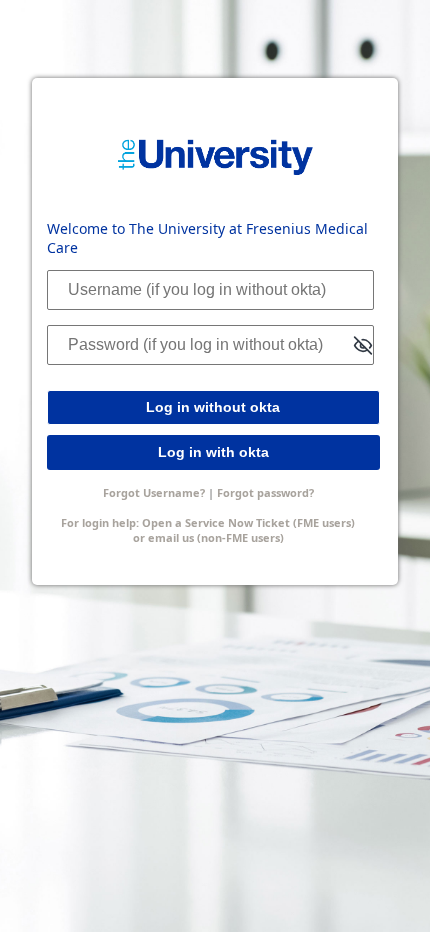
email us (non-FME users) (216, 537)
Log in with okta (213, 452)
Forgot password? (265, 492)
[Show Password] (363, 346)
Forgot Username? (154, 492)
